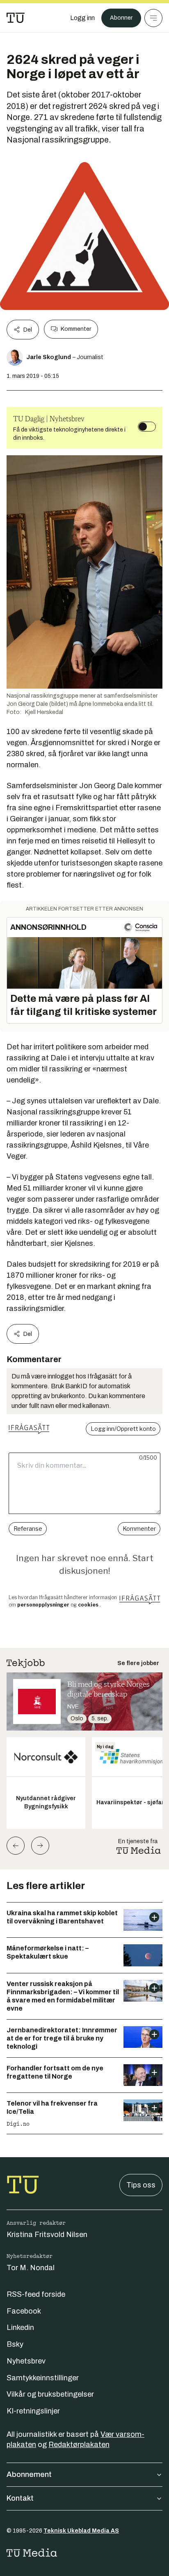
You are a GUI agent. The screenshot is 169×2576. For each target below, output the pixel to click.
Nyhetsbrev (26, 2361)
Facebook (24, 2311)
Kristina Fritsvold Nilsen (47, 2235)
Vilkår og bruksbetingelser (50, 2394)
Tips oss (141, 2185)
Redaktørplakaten (79, 2445)
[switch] (147, 427)
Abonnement (29, 2474)
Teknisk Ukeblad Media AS (81, 2531)
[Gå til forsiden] (16, 18)
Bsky (15, 2344)
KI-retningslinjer (33, 2411)
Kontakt (20, 2498)
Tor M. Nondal (31, 2268)
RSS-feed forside (36, 2294)
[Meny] (153, 18)
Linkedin (20, 2327)
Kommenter (76, 329)
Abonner (121, 18)
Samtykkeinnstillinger (43, 2378)
